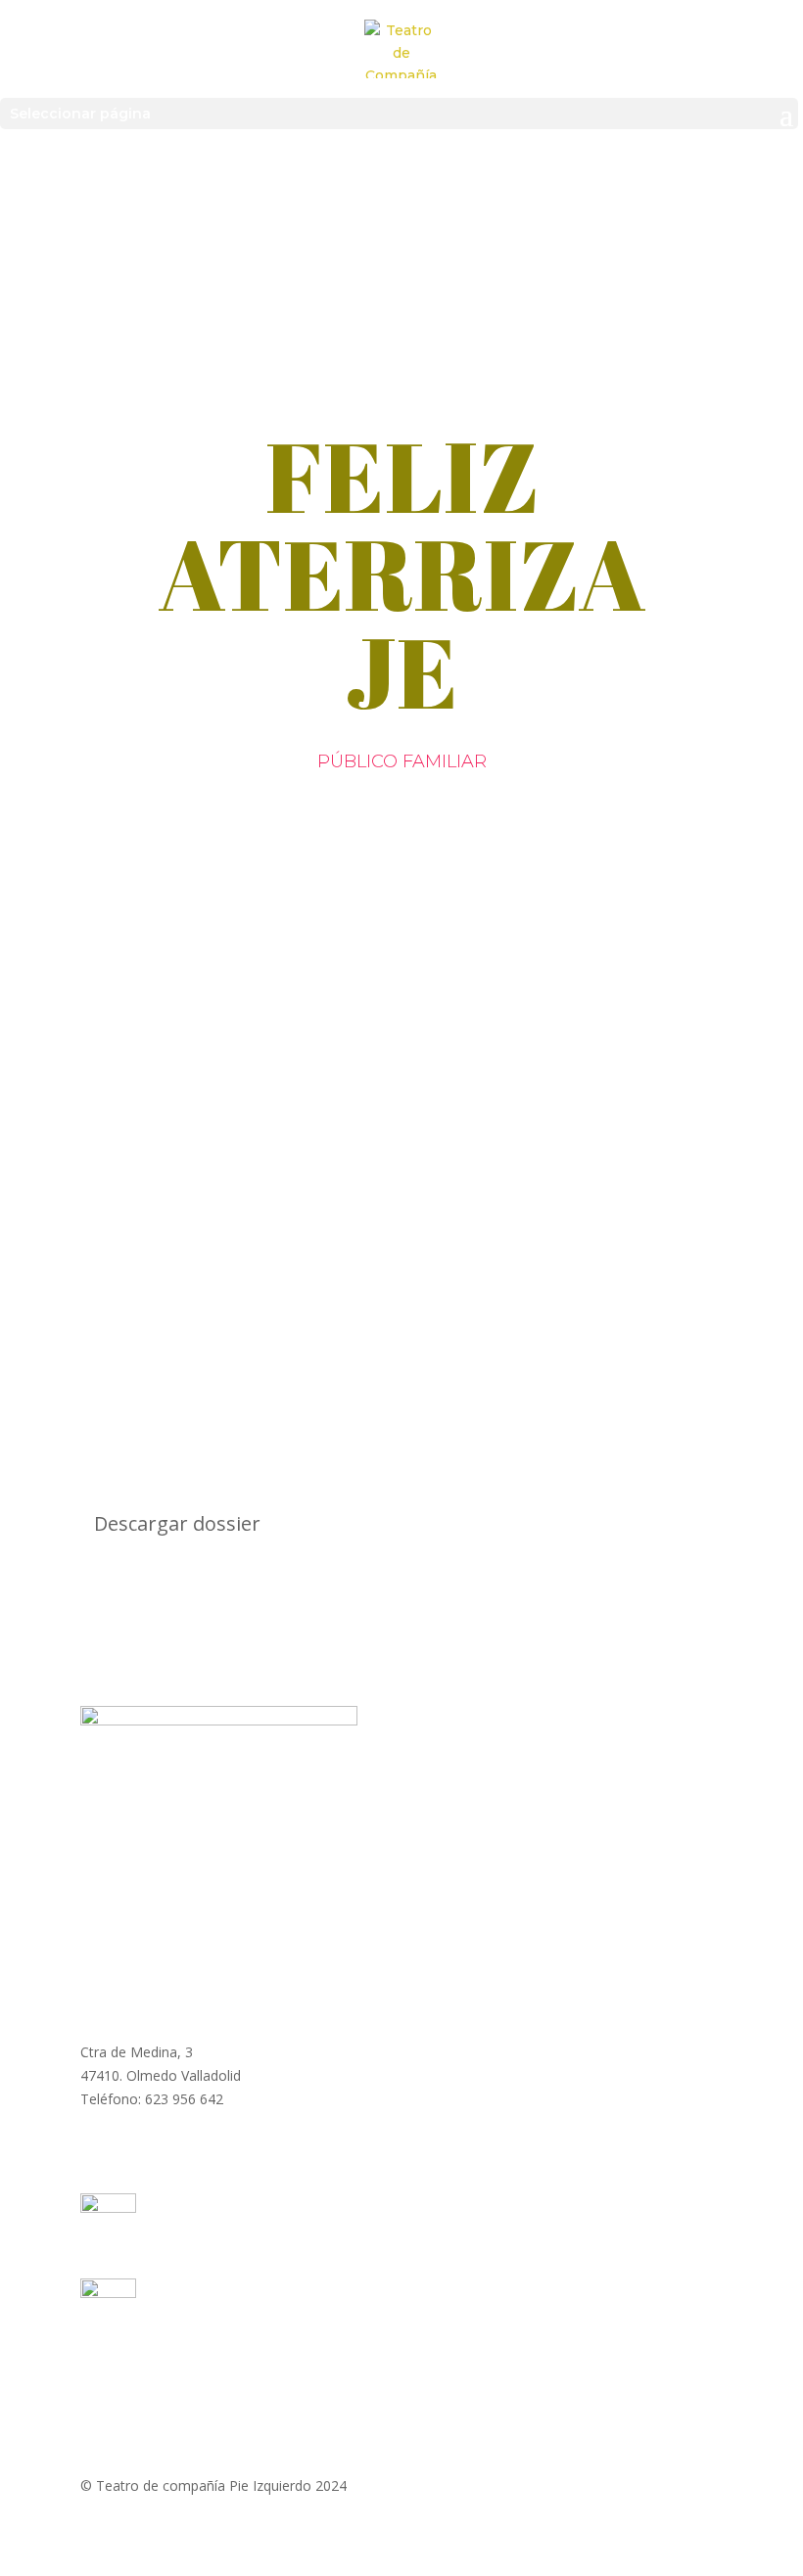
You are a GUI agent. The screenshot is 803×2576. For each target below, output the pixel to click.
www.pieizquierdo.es (145, 2000)
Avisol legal (407, 2404)
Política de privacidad (286, 2404)
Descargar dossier (177, 1523)
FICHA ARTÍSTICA (312, 1172)
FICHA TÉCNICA (499, 1172)
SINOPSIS (148, 1172)
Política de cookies (525, 2404)
